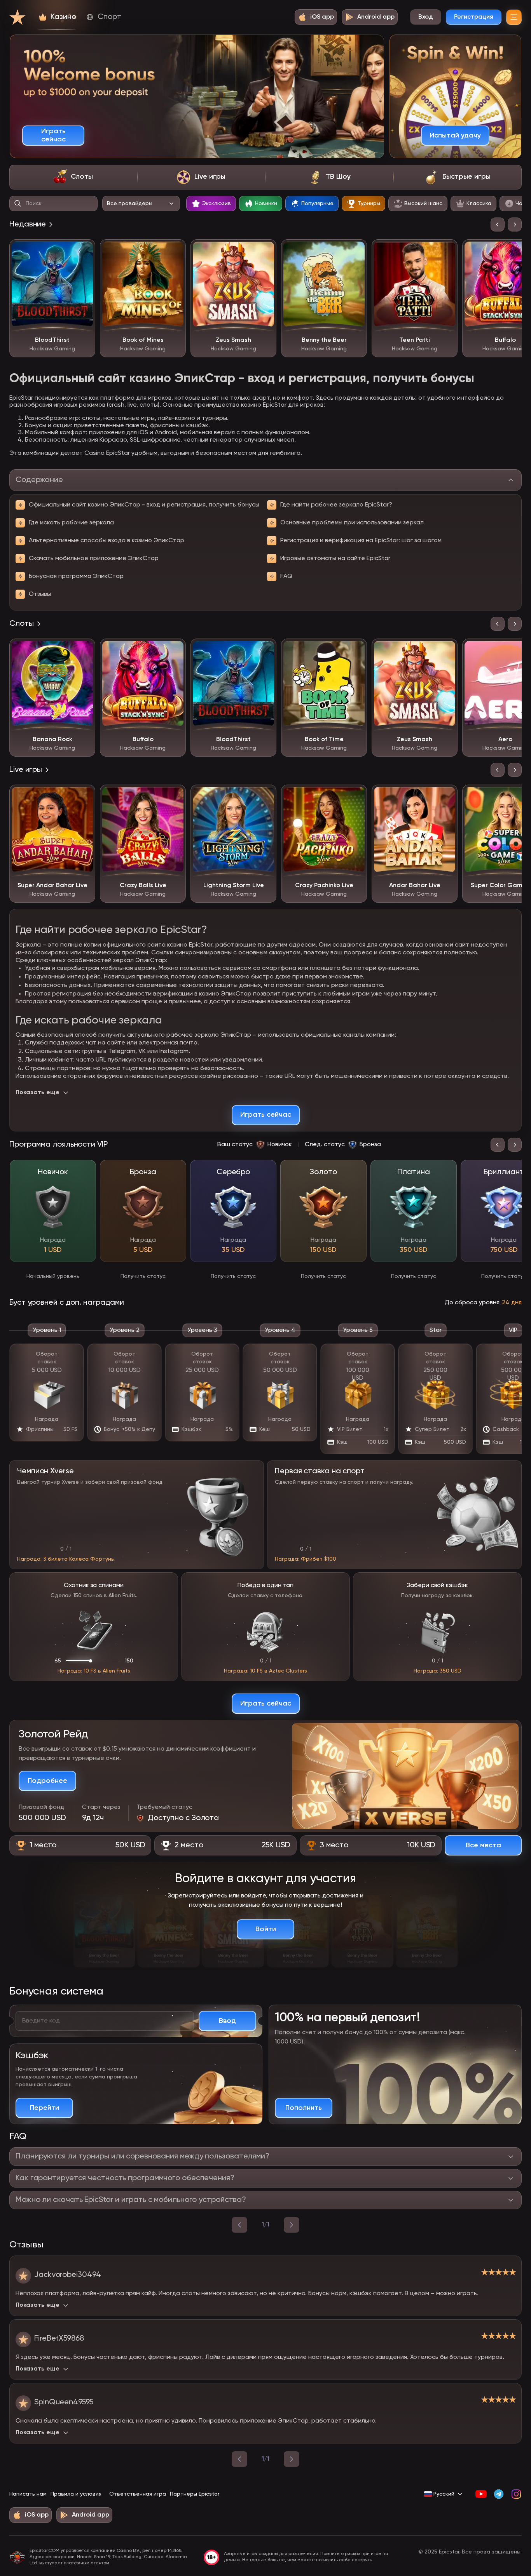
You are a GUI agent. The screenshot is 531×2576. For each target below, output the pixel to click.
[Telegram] (499, 2494)
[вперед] (292, 2225)
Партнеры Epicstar (195, 2494)
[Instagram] (516, 2494)
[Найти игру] (18, 204)
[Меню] (514, 17)
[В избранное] (84, 251)
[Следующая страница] (292, 2459)
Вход (426, 17)
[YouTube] (481, 2494)
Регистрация (474, 17)
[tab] (73, 177)
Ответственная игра (138, 2494)
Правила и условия (76, 2494)
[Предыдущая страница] (239, 2459)
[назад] (239, 2225)
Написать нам (28, 2494)
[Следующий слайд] (515, 225)
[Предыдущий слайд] (498, 225)
